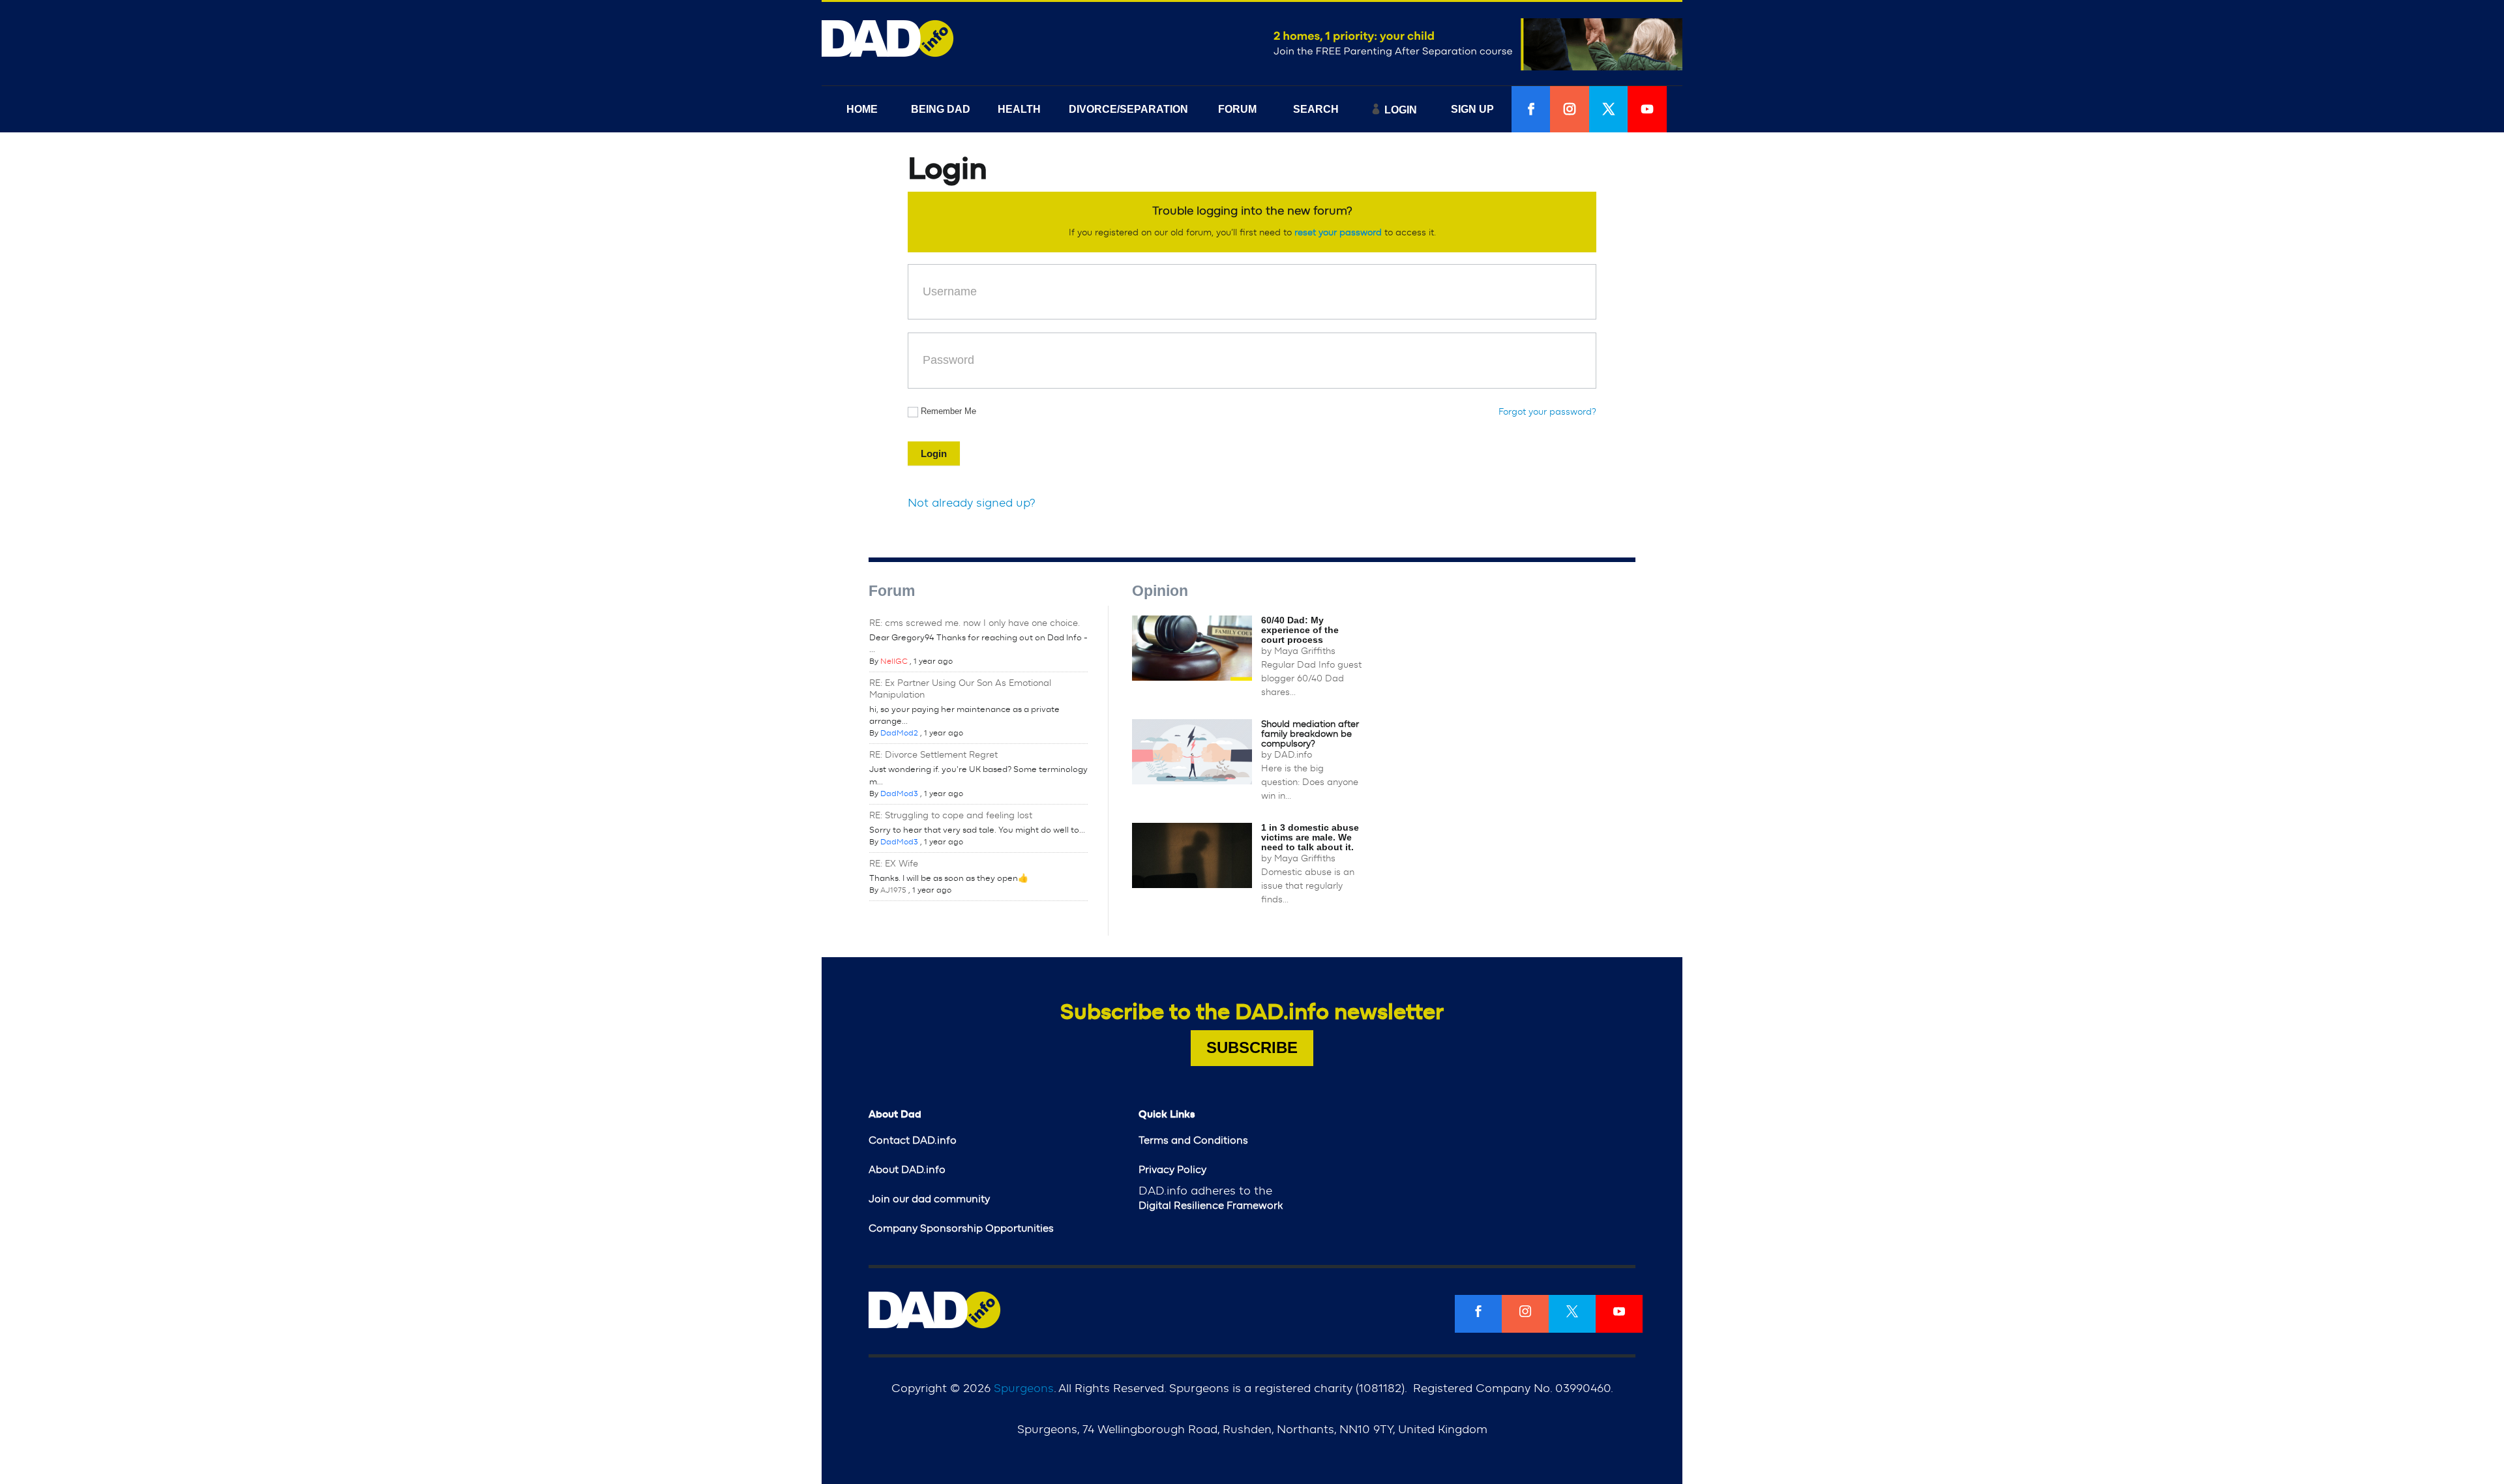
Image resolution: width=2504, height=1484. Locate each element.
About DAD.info (907, 1170)
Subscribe (1252, 1047)
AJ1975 (893, 890)
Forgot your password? (1547, 412)
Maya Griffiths (1305, 651)
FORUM (1237, 109)
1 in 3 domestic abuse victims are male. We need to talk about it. (1310, 837)
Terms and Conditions (1193, 1140)
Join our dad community (929, 1199)
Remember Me (948, 411)
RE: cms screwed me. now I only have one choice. (975, 623)
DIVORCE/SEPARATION (1128, 109)
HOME (862, 109)
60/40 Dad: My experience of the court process (1300, 630)
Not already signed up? (972, 503)
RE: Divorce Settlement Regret (933, 755)
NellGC (894, 661)
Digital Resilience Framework (1211, 1206)
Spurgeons (1024, 1389)
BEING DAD (941, 109)
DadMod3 (899, 794)
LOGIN (1401, 110)
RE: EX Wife (894, 864)
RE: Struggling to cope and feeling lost (951, 816)
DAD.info (1293, 755)
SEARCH (1316, 109)
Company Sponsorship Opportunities (961, 1228)
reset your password (1338, 233)
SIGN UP (1472, 109)
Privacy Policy (1172, 1170)
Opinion (1160, 591)
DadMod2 (899, 733)
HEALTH (1019, 109)
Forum (892, 591)
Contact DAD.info (913, 1140)
